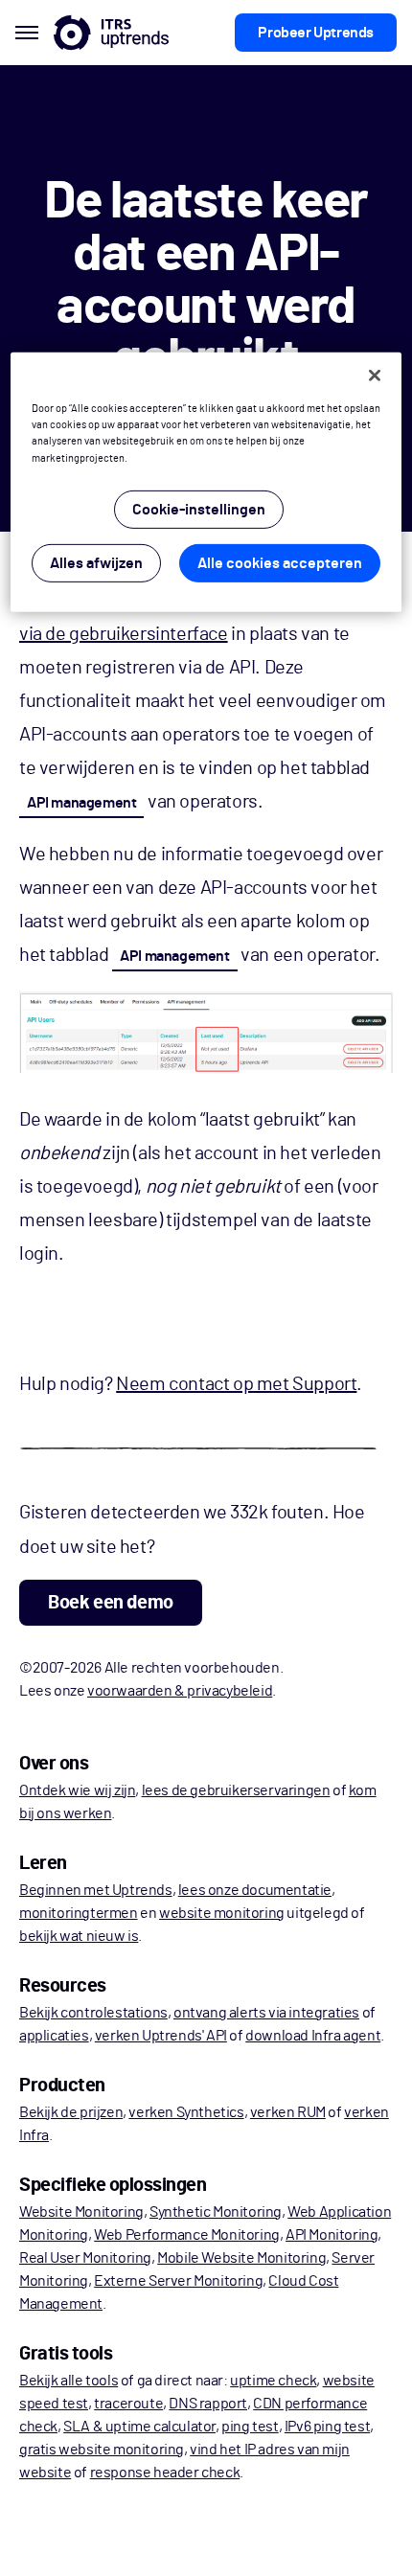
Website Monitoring (81, 2212)
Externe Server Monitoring (178, 2281)
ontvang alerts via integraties (266, 2013)
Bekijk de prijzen (71, 2112)
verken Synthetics (186, 2112)
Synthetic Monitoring (216, 2212)
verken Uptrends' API (161, 2036)
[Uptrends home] (111, 33)
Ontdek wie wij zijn (77, 1790)
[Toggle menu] (27, 33)
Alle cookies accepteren (280, 562)
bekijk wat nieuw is (79, 1936)
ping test (250, 2427)
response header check (165, 2473)
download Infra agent (313, 2036)
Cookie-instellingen (199, 509)
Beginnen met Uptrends (96, 1890)
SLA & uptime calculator (139, 2427)
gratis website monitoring (102, 2450)
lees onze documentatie (255, 1890)
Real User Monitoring (85, 2258)
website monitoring (222, 1913)
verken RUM (288, 2112)
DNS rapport (208, 2404)
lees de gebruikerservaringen (236, 1790)
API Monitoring (332, 2235)
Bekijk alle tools (69, 2381)
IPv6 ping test (327, 2427)
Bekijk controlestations (93, 2013)
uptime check (273, 2381)
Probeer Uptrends (316, 33)
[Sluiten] (375, 376)
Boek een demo (111, 1603)
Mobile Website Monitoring (241, 2258)
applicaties (54, 2036)
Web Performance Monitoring (187, 2235)
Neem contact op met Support (236, 1384)
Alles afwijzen (96, 562)
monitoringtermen (79, 1913)
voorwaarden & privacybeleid (180, 1691)
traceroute (128, 2404)
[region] (206, 482)
